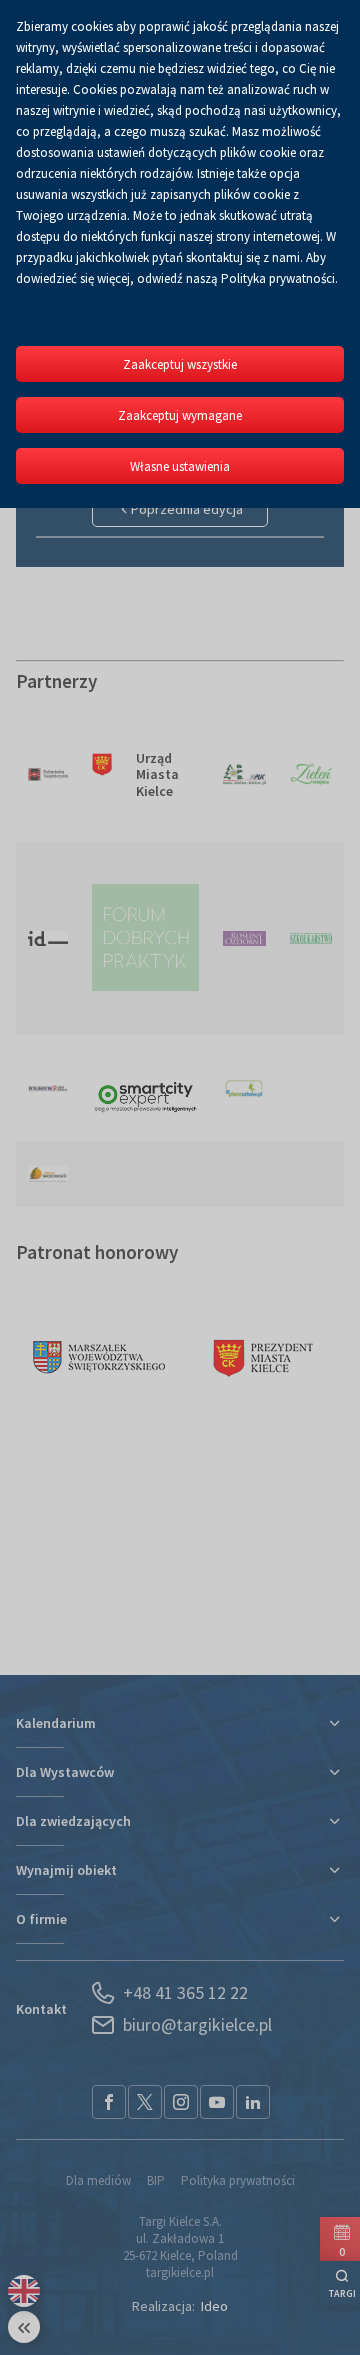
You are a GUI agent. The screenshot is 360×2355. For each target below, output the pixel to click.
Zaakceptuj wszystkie (180, 364)
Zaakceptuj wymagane (180, 415)
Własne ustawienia (180, 466)
